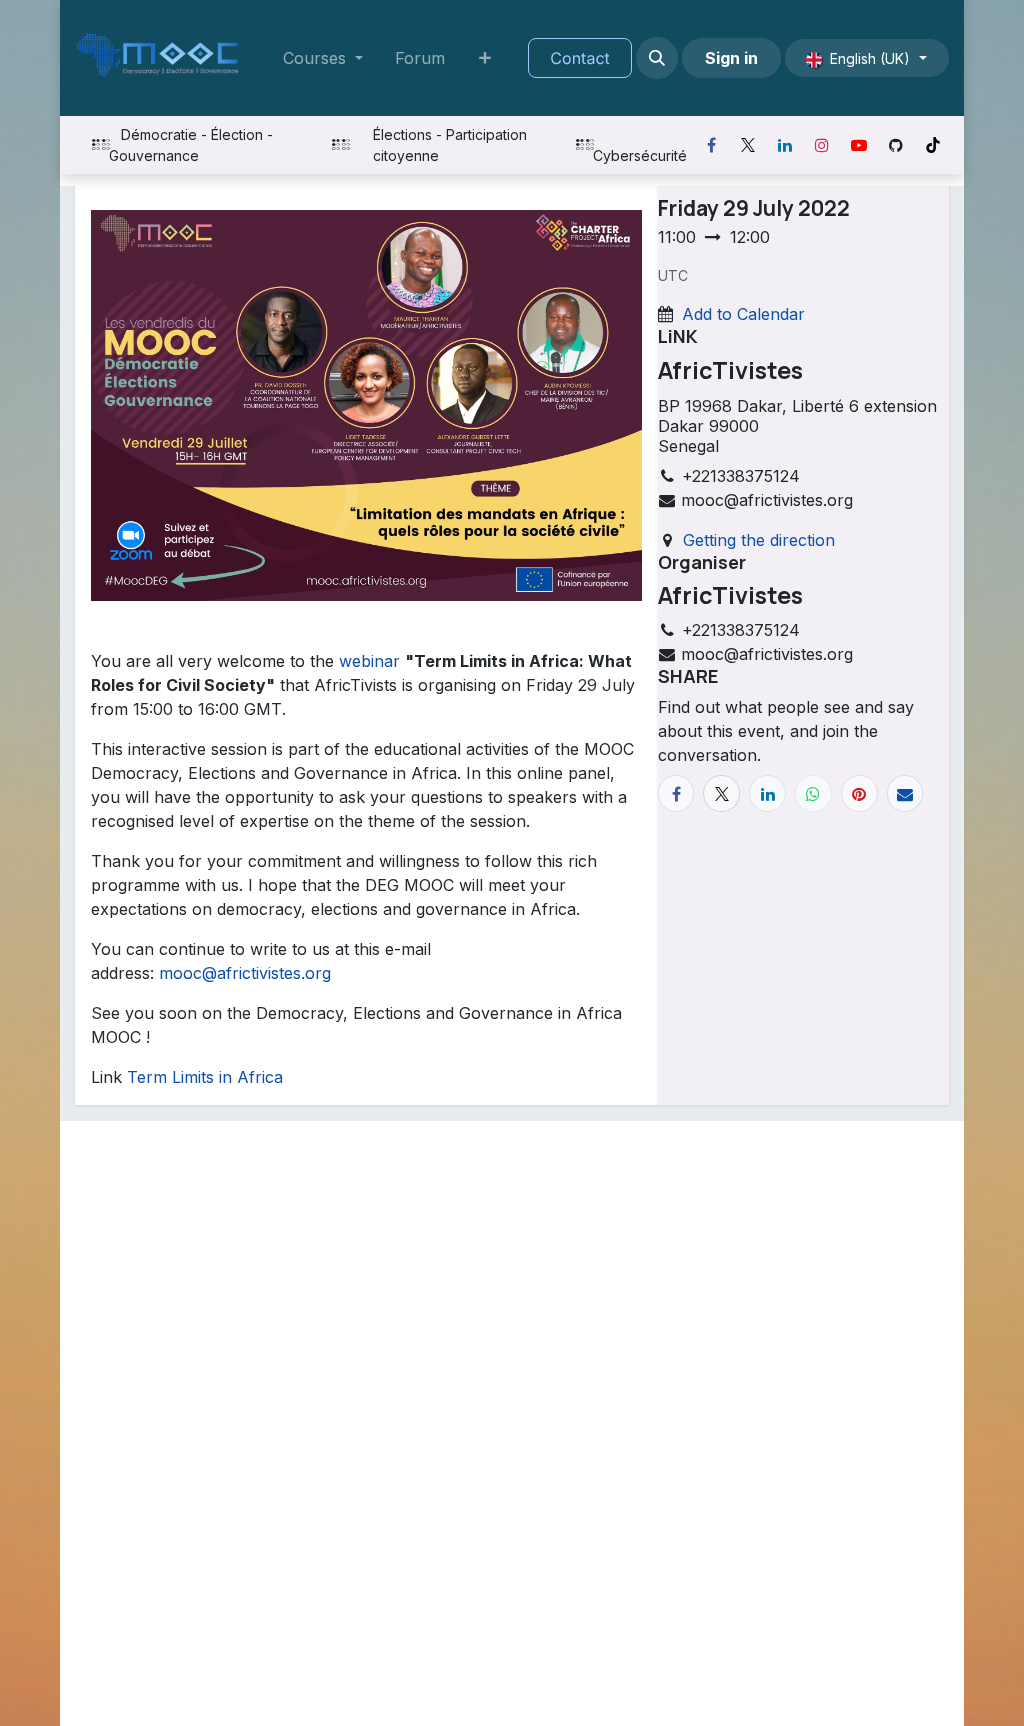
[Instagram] (822, 145)
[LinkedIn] (785, 145)
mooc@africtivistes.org (245, 973)
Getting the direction (759, 540)
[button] (657, 58)
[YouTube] (859, 145)
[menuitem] (323, 58)
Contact (579, 58)
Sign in (731, 58)
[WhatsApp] (813, 793)
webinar (369, 661)
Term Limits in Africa (205, 1077)
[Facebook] (711, 145)
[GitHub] (896, 145)
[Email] (905, 793)
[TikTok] (933, 145)
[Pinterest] (859, 793)
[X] (748, 145)
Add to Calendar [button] (743, 314)
